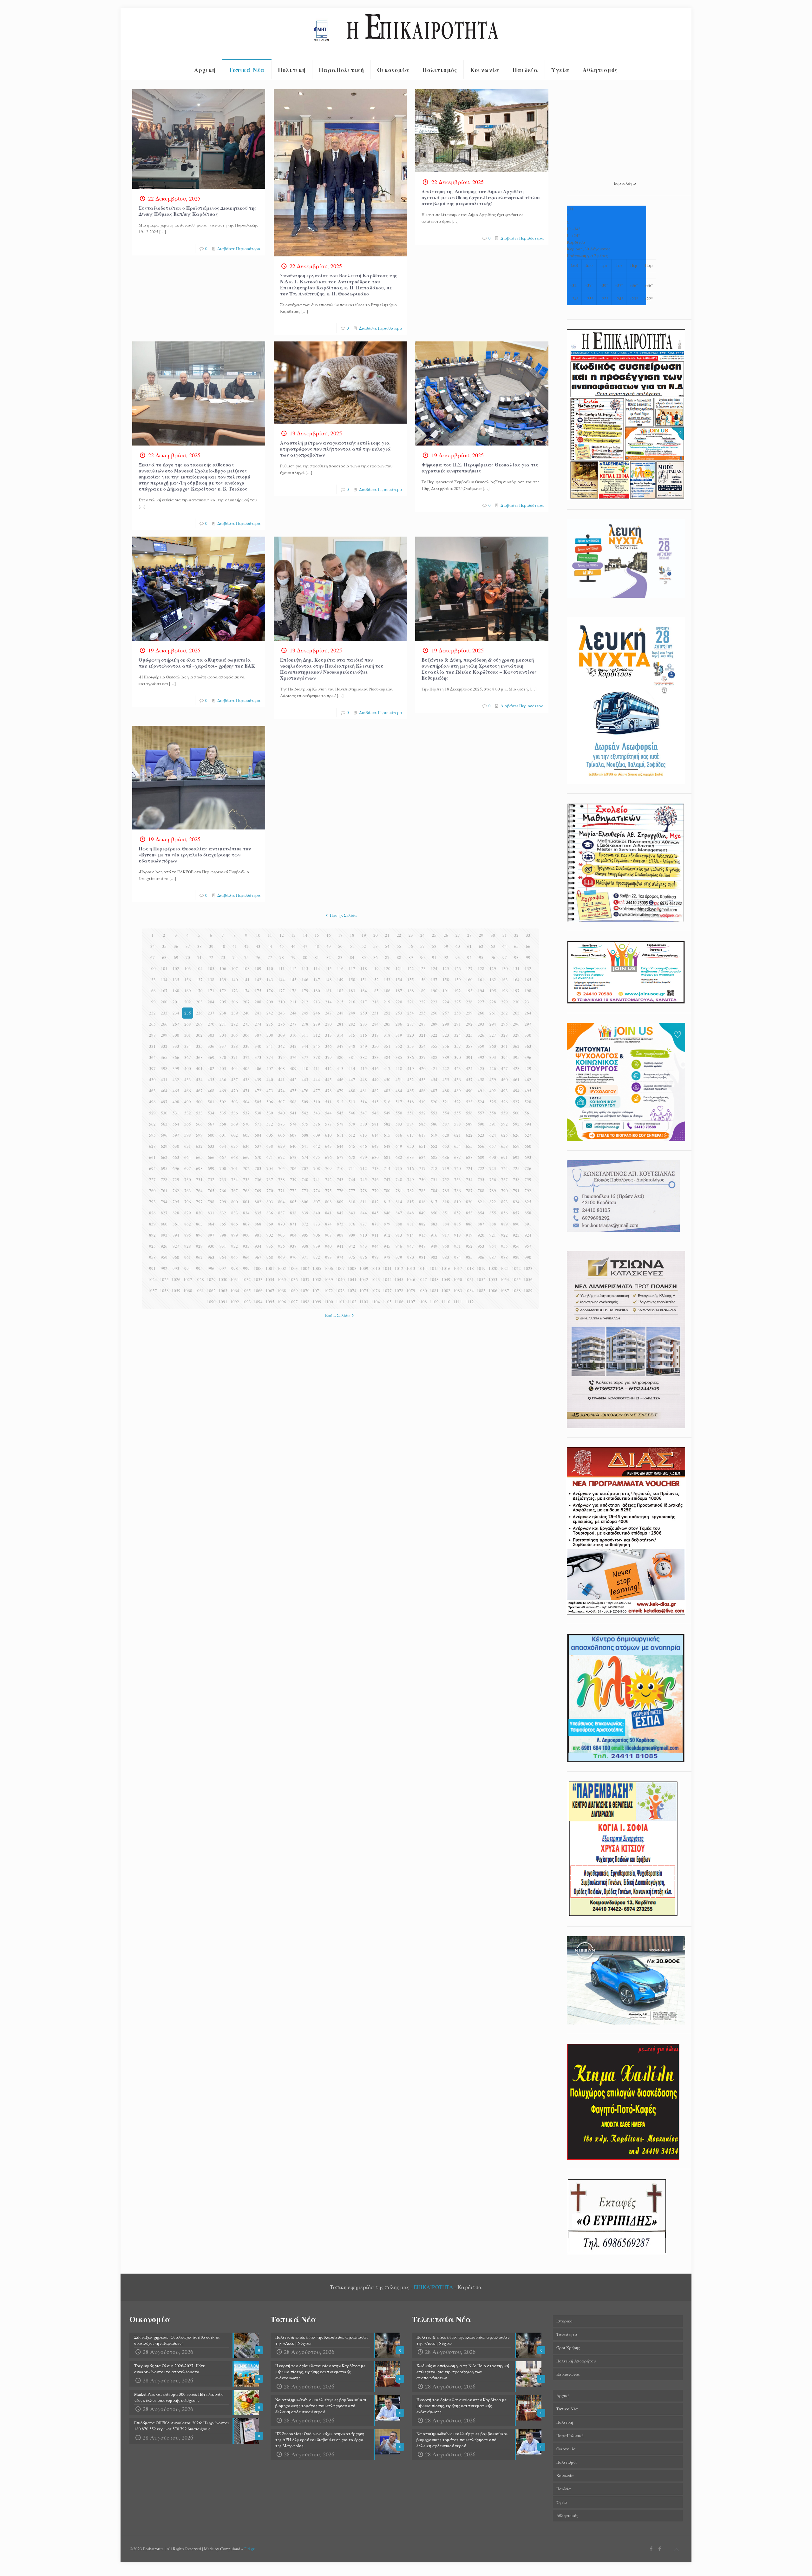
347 (340, 1046)
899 (235, 1235)
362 (516, 1046)
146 (305, 980)
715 (399, 1168)
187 (399, 991)
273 (246, 1024)
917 (446, 1235)
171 (211, 991)
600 (211, 1135)
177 (282, 991)
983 (446, 1257)
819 (458, 1202)
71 (200, 957)
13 (293, 935)
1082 (446, 1291)
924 (528, 1235)
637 (258, 1146)
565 (188, 1124)
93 (458, 957)
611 (340, 1135)
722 (481, 1168)
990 (528, 1257)
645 (352, 1146)
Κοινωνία (565, 2475)
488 (446, 1091)
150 (352, 980)
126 (458, 968)
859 (152, 1224)
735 (246, 1179)
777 (352, 1191)
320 (411, 1035)
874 (328, 1224)
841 (328, 1213)
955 (504, 1246)
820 (469, 1202)
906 (317, 1235)
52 (364, 946)
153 (387, 980)
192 (458, 991)
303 (211, 1035)
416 (375, 1068)
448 (364, 1080)
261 (493, 1013)
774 (317, 1191)
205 (223, 1002)
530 (164, 1113)
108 (246, 968)
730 (188, 1179)
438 (246, 1080)
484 (399, 1091)
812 (375, 1202)
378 (317, 1057)
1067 (270, 1291)
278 (305, 1024)
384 (387, 1057)
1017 (458, 1268)
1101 (340, 1302)
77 (270, 957)
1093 (246, 1302)
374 (270, 1057)
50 (340, 946)
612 (352, 1135)
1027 (188, 1279)
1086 (493, 1291)
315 (352, 1035)
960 (176, 1257)
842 (340, 1213)
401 (199, 1068)
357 (458, 1046)
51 (352, 946)
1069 (293, 1291)
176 (270, 991)
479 (340, 1091)
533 (199, 1113)
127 (469, 968)
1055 (516, 1279)
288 (422, 1024)
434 (199, 1080)
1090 (211, 1302)
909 (352, 1235)
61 (469, 946)
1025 (164, 1279)
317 (375, 1035)
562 (152, 1124)
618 (422, 1135)
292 (469, 1024)
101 (164, 968)
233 (164, 1013)
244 (293, 1013)
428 (516, 1068)
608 (305, 1135)
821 (481, 1202)
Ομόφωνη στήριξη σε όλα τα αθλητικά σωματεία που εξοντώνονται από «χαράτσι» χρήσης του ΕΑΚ (197, 663)
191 (446, 991)
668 (235, 1157)
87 (387, 957)
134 (164, 980)
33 (528, 935)
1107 (411, 1302)
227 (481, 1002)
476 (305, 1091)
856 (504, 1213)
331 (152, 1046)
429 (528, 1068)
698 (199, 1168)
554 (446, 1113)
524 (481, 1102)
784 (434, 1191)
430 (152, 1080)
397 (152, 1068)
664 (188, 1157)
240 (246, 1013)
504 (246, 1102)
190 (434, 991)
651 (422, 1146)
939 (317, 1246)
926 (164, 1246)
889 (504, 1224)
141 (246, 980)
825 (528, 1202)
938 (305, 1246)
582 (387, 1124)
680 (375, 1157)
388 (434, 1057)
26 (446, 935)
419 (411, 1068)
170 (199, 991)
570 (246, 1124)
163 (504, 980)
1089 (528, 1291)
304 (223, 1035)
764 (199, 1191)
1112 (469, 1302)
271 (223, 1024)
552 (422, 1113)
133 (152, 980)
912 (387, 1235)
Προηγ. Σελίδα (343, 915)
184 (364, 991)
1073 (340, 1291)
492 (493, 1091)
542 (305, 1113)
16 (329, 935)
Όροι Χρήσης (568, 2348)
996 (211, 1268)
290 (446, 1024)
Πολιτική (565, 2422)
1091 (223, 1302)
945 (387, 1246)
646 (364, 1146)
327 (493, 1035)
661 (152, 1157)
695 (164, 1168)
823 (504, 1202)
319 (399, 1035)
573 (282, 1124)
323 (446, 1035)
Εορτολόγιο (625, 183)
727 (152, 1179)
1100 (329, 1302)
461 (516, 1080)
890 (516, 1224)
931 (223, 1246)
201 (176, 1002)
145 (293, 980)
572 (270, 1124)
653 (446, 1146)
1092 (235, 1302)
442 (293, 1080)
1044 (387, 1279)
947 (411, 1246)
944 (375, 1246)
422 (446, 1068)
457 (469, 1080)
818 (446, 1202)
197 (516, 991)
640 (293, 1146)
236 (199, 1013)
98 (516, 957)
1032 (246, 1279)
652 (434, 1146)
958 (152, 1257)
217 (364, 1002)
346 (328, 1046)
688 (469, 1157)
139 (223, 980)
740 (305, 1179)
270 (211, 1024)
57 (422, 946)
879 (387, 1224)
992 (164, 1268)
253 (399, 1013)
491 (481, 1091)
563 (164, 1124)
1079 (411, 1291)
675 (317, 1157)
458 (481, 1080)
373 (258, 1057)
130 (504, 968)
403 (223, 1068)
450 (387, 1080)
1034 (270, 1279)
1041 (352, 1279)
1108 (422, 1302)
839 (305, 1213)
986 (481, 1257)
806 (305, 1202)
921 (493, 1235)
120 (387, 968)
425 (481, 1068)
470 (235, 1091)
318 (387, 1035)
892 (152, 1235)
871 (293, 1224)
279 (317, 1024)
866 (235, 1224)
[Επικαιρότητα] (406, 34)
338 (235, 1046)
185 (375, 991)
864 (211, 1224)
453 (422, 1080)
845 (375, 1213)
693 (528, 1157)
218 (375, 1002)
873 (317, 1224)
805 (293, 1202)
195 (493, 991)
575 (305, 1124)
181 (328, 991)
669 (246, 1157)
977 (375, 1257)
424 (469, 1068)
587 (446, 1124)
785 (446, 1191)
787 (469, 1191)
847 (399, 1213)
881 (411, 1224)
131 (516, 968)
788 (481, 1191)
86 (376, 957)
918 (458, 1235)
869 (270, 1224)
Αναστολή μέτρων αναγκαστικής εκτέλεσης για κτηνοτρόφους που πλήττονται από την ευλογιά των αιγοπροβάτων (335, 449)
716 (411, 1168)
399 (176, 1068)
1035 (282, 1279)
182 (340, 991)
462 (528, 1080)
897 (211, 1235)
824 (516, 1202)
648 (387, 1146)
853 (469, 1213)
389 (446, 1057)
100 (152, 968)
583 (399, 1124)
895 (188, 1235)
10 (258, 935)
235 (188, 1013)
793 (152, 1202)
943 (364, 1246)
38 (200, 946)
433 (188, 1080)
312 (317, 1035)
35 (164, 946)
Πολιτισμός (567, 2462)
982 (434, 1257)
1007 (340, 1268)
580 (364, 1124)
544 (328, 1113)
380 (340, 1057)
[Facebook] (651, 2548)
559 (504, 1113)
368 (199, 1057)
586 (434, 1124)
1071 (317, 1291)
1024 (153, 1279)
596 (164, 1135)
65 (516, 946)
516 (387, 1102)
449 (375, 1080)
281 (340, 1024)
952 (469, 1246)
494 (516, 1091)
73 (223, 957)
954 (493, 1246)
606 (282, 1135)
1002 (282, 1268)
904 (293, 1235)
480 (352, 1091)
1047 (422, 1279)
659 (516, 1146)
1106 (399, 1302)
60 (458, 946)
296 (516, 1024)
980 (411, 1257)
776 (340, 1191)
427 (504, 1068)
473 (270, 1091)
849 (422, 1213)
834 (246, 1213)
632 (199, 1146)
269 (199, 1024)
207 (246, 1002)
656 (481, 1146)
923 (516, 1235)
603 (246, 1135)
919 (469, 1235)
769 (258, 1191)
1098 (305, 1302)
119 (375, 968)
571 (258, 1124)
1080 (422, 1291)
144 (282, 980)
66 (528, 946)
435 (211, 1080)
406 (258, 1068)
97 (505, 957)
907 (328, 1235)
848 (411, 1213)
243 (282, 1013)
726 (528, 1168)
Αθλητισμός (567, 2515)
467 (199, 1091)
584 (411, 1124)
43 (258, 946)
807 (317, 1202)
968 (270, 1257)
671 (270, 1157)
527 (516, 1102)
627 (528, 1135)
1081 (434, 1291)
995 (199, 1268)
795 (176, 1202)
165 (528, 980)
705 (282, 1168)
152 (375, 980)
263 (516, 1013)
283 (364, 1024)
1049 (446, 1279)
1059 (176, 1291)
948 (422, 1246)
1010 (376, 1268)
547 (364, 1113)
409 (293, 1068)
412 (328, 1068)
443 (305, 1080)
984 (458, 1257)
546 (352, 1113)
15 (317, 935)
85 (364, 957)
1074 (352, 1291)
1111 (458, 1302)
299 (164, 1035)
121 (399, 968)
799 (223, 1202)
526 (504, 1102)
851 (446, 1213)
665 (199, 1157)
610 (328, 1135)
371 (235, 1057)
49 (329, 946)
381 (352, 1057)
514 (364, 1102)
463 (152, 1091)
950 (446, 1246)
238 (223, 1013)
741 (317, 1179)
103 (188, 968)
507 (282, 1102)
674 (305, 1157)
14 (305, 935)
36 (176, 946)
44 (270, 946)
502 (223, 1102)
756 (493, 1179)
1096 (282, 1302)
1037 (305, 1279)
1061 (200, 1291)
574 (293, 1124)
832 (223, 1213)
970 (293, 1257)
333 (176, 1046)
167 (164, 991)
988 (504, 1257)
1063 (223, 1291)
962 (199, 1257)
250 (364, 1013)
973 (328, 1257)
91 (434, 957)
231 (528, 1002)
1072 (329, 1291)
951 (458, 1246)
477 (317, 1091)
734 (235, 1179)
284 (375, 1024)
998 (235, 1268)
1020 (493, 1268)
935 (270, 1246)
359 (481, 1046)
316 (364, 1035)
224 (446, 1002)
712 (364, 1168)
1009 (364, 1268)
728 (164, 1179)
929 (199, 1246)
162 (493, 980)
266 (164, 1024)
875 (340, 1224)
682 (399, 1157)
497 (164, 1102)
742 (328, 1179)
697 (188, 1168)
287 (411, 1024)
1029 (211, 1279)
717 (422, 1168)
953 (481, 1246)
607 (293, 1135)
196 (504, 991)
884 (446, 1224)
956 (516, 1246)
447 (352, 1080)
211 (293, 1002)
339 (246, 1046)
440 (270, 1080)
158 (446, 980)
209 (270, 1002)
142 (258, 980)
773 (305, 1191)
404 (235, 1068)
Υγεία (562, 2502)
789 (493, 1191)
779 (375, 1191)
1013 (411, 1268)
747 (387, 1179)
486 (422, 1091)
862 (188, 1224)
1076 (376, 1291)
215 (340, 1002)
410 (305, 1068)
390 (458, 1057)
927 (176, 1246)
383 (375, 1057)
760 (152, 1191)
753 (458, 1179)
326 (481, 1035)
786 (458, 1191)
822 (493, 1202)
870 (282, 1224)
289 (434, 1024)
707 (305, 1168)
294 (493, 1024)
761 (164, 1191)
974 (340, 1257)
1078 (399, 1291)
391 (469, 1057)
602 (235, 1135)
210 (282, 1002)
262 (504, 1013)
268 (188, 1024)
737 (270, 1179)
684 (422, 1157)
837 (282, 1213)
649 (399, 1146)
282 (352, 1024)
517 (399, 1102)
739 (293, 1179)
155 (411, 980)
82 (329, 957)
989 (516, 1257)
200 (164, 1002)
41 (235, 946)
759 (528, 1179)
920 (481, 1235)
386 (411, 1057)
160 (469, 980)
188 (411, 991)
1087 (505, 1291)
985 (469, 1257)
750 (422, 1179)
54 (387, 946)
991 (152, 1268)
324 (458, 1035)
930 (211, 1246)
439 (258, 1080)
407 (270, 1068)
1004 (305, 1268)
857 (516, 1213)
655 (469, 1146)
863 (199, 1224)
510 (317, 1102)
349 (364, 1046)
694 (152, 1168)
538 (258, 1113)
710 (340, 1168)
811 (364, 1202)
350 (375, 1046)
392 (481, 1057)
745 (364, 1179)
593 (516, 1124)
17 (340, 935)
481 (364, 1091)
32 (516, 935)
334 (188, 1046)
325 (469, 1035)
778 (364, 1191)
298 (152, 1035)
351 (387, 1046)
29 (481, 935)
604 (258, 1135)
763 (188, 1191)
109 (258, 968)
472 (258, 1091)
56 (411, 946)
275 (270, 1024)
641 (305, 1146)
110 (270, 968)
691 (504, 1157)
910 (364, 1235)
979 (399, 1257)
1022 (516, 1268)
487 (434, 1091)
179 (305, 991)
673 (293, 1157)
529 (152, 1113)
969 (282, 1257)
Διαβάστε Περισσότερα (239, 248)
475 (293, 1091)
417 (387, 1068)
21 (387, 935)
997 (223, 1268)
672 (282, 1157)
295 (504, 1024)
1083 (458, 1291)
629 (164, 1146)
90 (422, 957)
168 (176, 991)
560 (516, 1113)
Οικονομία (566, 2449)
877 (364, 1224)
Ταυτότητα (567, 2334)
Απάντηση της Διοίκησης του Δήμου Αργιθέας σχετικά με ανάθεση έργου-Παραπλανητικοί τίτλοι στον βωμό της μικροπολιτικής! (481, 197)
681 (387, 1157)
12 (282, 935)
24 (422, 935)
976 (364, 1257)
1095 (270, 1302)
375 (282, 1057)
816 (422, 1202)
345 (317, 1046)
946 (399, 1246)
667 (223, 1157)
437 (235, 1080)
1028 (200, 1279)
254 (411, 1013)
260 (481, 1013)
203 (199, 1002)
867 (246, 1224)
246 (317, 1013)
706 (293, 1168)
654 (458, 1146)
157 (434, 980)
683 (411, 1157)
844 (364, 1213)
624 (493, 1135)
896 (199, 1235)
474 (282, 1091)
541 (293, 1113)
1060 (188, 1291)
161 (481, 980)
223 (434, 1002)
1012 (399, 1268)
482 (375, 1091)
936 (282, 1246)
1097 (293, 1302)
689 (481, 1157)
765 (211, 1191)
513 (352, 1102)
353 (411, 1046)
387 (422, 1057)
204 (211, 1002)
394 (504, 1057)
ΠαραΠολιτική (570, 2435)
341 (270, 1046)
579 (352, 1124)
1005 (317, 1268)
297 (528, 1024)
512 (340, 1102)
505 (258, 1102)
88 (399, 957)
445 (328, 1080)
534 (211, 1113)
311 (305, 1035)
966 (246, 1257)
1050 (458, 1279)
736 (258, 1179)
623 (481, 1135)
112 (293, 968)
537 (246, 1113)
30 (493, 935)
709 (328, 1168)
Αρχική (563, 2395)
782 (411, 1191)
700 (223, 1168)
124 (434, 968)
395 (516, 1057)
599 (199, 1135)
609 (317, 1135)
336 (211, 1046)
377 (305, 1057)
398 (164, 1068)
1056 (528, 1279)
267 (176, 1024)
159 (458, 980)
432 (176, 1080)
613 (364, 1135)
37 (188, 946)
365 (164, 1057)
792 (528, 1191)
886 (469, 1224)
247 (328, 1013)
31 (505, 935)
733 (223, 1179)
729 (176, 1179)
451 (399, 1080)
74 (235, 957)
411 (317, 1068)
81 (317, 957)
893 (164, 1235)
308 (270, 1035)
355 (434, 1046)
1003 (293, 1268)
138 (211, 980)
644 (340, 1146)
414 (352, 1068)
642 (317, 1146)
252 (387, 1013)
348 (352, 1046)
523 (469, 1102)
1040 (340, 1279)
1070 (305, 1291)
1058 (164, 1291)
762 (176, 1191)
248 (340, 1013)
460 (504, 1080)
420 (422, 1068)
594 (528, 1124)
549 (387, 1113)
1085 (481, 1291)
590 (481, 1124)
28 (469, 935)
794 (164, 1202)
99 (528, 957)
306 (246, 1035)
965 (235, 1257)
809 (340, 1202)
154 (399, 980)
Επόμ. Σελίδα (337, 1315)
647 (375, 1146)
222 (422, 1002)
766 (223, 1191)
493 (504, 1091)
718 (434, 1168)
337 (223, 1046)
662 (164, 1157)
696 (176, 1168)
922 (504, 1235)
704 (270, 1168)
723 (493, 1168)
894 (176, 1235)
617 (411, 1135)
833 (235, 1213)
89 (411, 957)
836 (270, 1213)
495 (528, 1091)
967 (258, 1257)
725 (516, 1168)
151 (364, 980)
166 (152, 991)
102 (176, 968)
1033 (258, 1279)
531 (176, 1113)
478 (328, 1091)
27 (458, 935)
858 (528, 1213)
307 (258, 1035)
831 (211, 1213)
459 (493, 1080)
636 (246, 1146)
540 (282, 1113)
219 (387, 1002)
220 (399, 1002)
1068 (282, 1291)
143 (270, 980)
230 (516, 1002)
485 (411, 1091)
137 (199, 980)
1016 (446, 1268)
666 (211, 1157)
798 (211, 1202)
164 (516, 980)
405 (246, 1068)
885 (458, 1224)
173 (235, 991)
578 (340, 1124)
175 (258, 991)
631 (188, 1146)
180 (317, 991)
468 (211, 1091)
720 (458, 1168)
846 (387, 1213)
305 (235, 1035)
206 (235, 1002)
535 (223, 1113)
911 (375, 1235)
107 (235, 968)
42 (246, 946)
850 (434, 1213)
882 (422, 1224)
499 (188, 1102)
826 (152, 1213)
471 (246, 1091)
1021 (505, 1268)
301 (188, 1035)
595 (152, 1135)
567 (211, 1124)
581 (375, 1124)
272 (235, 1024)
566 (199, 1124)
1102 (352, 1302)
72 (211, 957)
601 (223, 1135)
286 (399, 1024)
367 (188, 1057)
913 (399, 1235)
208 (258, 1002)
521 (446, 1102)
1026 (176, 1279)
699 (211, 1168)
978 (387, 1257)
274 (258, 1024)
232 (152, 1013)
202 (188, 1002)
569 (235, 1124)
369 (211, 1057)
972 (317, 1257)
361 (504, 1046)
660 (528, 1146)
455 (446, 1080)
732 (211, 1179)
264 (528, 1013)
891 (528, 1224)
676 (328, 1157)
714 (387, 1168)
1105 (387, 1302)
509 (305, 1102)
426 (493, 1068)
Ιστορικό (564, 2321)
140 (235, 980)
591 (493, 1124)
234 (176, 1013)
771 (282, 1191)
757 (504, 1179)
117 (352, 968)
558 (493, 1113)
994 (188, 1268)
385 (399, 1057)
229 (504, 1002)
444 (317, 1080)
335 (199, 1046)
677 (340, 1157)
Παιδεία (564, 2489)
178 (293, 991)
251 (375, 1013)
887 (481, 1224)
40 (223, 946)
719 (446, 1168)
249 (352, 1013)
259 (469, 1013)
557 (481, 1113)
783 (422, 1191)
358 (469, 1046)
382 (364, 1057)
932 (235, 1246)
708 (317, 1168)
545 (340, 1113)
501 (211, 1102)
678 (352, 1157)
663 (176, 1157)
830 (199, 1213)
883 (434, 1224)
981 (422, 1257)
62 (481, 946)
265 (152, 1024)
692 (516, 1157)
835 (258, 1213)
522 (458, 1102)
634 (223, 1146)
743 (340, 1179)
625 (504, 1135)
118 (364, 968)
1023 (528, 1268)
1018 (469, 1268)
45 (282, 946)
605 (270, 1135)
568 (223, 1124)
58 (434, 946)
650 (411, 1146)
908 (340, 1235)
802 (258, 1202)
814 (399, 1202)
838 (293, 1213)
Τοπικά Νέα (567, 2409)
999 (246, 1268)
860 (164, 1224)
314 (340, 1035)
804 (282, 1202)
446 (340, 1080)
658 (504, 1146)
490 (469, 1091)
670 (258, 1157)
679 (364, 1157)
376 (293, 1057)
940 (328, 1246)
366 (176, 1057)
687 (458, 1157)
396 (528, 1057)
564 (176, 1124)
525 (493, 1102)
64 (505, 946)
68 (164, 957)
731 (199, 1179)
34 (153, 946)
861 (176, 1224)
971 (305, 1257)
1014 (422, 1268)
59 (446, 946)
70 (188, 957)
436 (223, 1080)
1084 (469, 1291)
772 (293, 1191)
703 (258, 1168)
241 (258, 1013)
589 (469, 1124)
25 (434, 935)
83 (340, 957)
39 (211, 946)
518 (411, 1102)
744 (352, 1179)
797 (199, 1202)
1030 (223, 1279)
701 (235, 1168)
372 (246, 1057)
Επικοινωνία (568, 2374)
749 (411, 1179)
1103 (364, 1302)
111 (282, 968)
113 (305, 968)
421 (434, 1068)
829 (188, 1213)
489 (458, 1091)
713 (375, 1168)
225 (458, 1002)
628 (152, 1146)
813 (387, 1202)
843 (352, 1213)
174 (246, 991)
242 (270, 1013)
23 (411, 935)
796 (188, 1202)
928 (188, 1246)
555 (458, 1113)
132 (528, 968)
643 (328, 1146)
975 (352, 1257)
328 (504, 1035)
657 (493, 1146)
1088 (516, 1291)
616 (399, 1135)
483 (387, 1091)
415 (364, 1068)
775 (328, 1191)
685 (434, 1157)
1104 (376, 1302)
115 (328, 968)
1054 (505, 1279)
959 (164, 1257)
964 (223, 1257)
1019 (481, 1268)
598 (188, 1135)
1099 (317, 1302)
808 (328, 1202)
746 (375, 1179)
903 (282, 1235)
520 (434, 1102)
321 (422, 1035)
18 (352, 935)
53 (376, 946)
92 (446, 957)
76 (258, 957)
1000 (258, 1268)
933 (246, 1246)
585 (422, 1124)
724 (504, 1168)
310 (293, 1035)
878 (375, 1224)
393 (493, 1057)
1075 (364, 1291)
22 (399, 935)
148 (328, 980)
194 (481, 991)
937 (293, 1246)
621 (458, 1135)
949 (434, 1246)
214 (328, 1002)
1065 (246, 1291)
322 (434, 1035)
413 (340, 1068)
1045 (399, 1279)
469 (223, 1091)
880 (399, 1224)
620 (446, 1135)
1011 (387, 1268)
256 (434, 1013)
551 (411, 1113)
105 (211, 968)
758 (516, 1179)
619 (434, 1135)
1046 (411, 1279)
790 (504, 1191)
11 (270, 935)
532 (188, 1113)
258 (458, 1013)
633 (211, 1146)
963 (211, 1257)
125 (446, 968)
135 (176, 980)
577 (328, 1124)
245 (305, 1013)
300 (176, 1035)
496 (152, 1102)
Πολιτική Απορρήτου (576, 2361)
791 (516, 1191)
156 (422, 980)
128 (481, 968)
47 (305, 946)
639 (282, 1146)
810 (352, 1202)
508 (293, 1102)
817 (434, 1202)
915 (422, 1235)
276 (282, 1024)
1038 (317, 1279)
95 (481, 957)
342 (282, 1046)
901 (258, 1235)
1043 (376, 1279)
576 (317, 1124)
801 (246, 1202)
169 (188, 991)
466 (188, 1091)
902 (270, 1235)
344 (305, 1046)
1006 (329, 1268)
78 (282, 957)
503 (235, 1102)
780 (387, 1191)
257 (446, 1013)
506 (270, 1102)
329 (516, 1035)
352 (399, 1046)
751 (434, 1179)
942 (352, 1246)
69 (176, 957)
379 (328, 1057)
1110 (446, 1302)
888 (493, 1224)
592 (504, 1124)
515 (375, 1102)
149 (340, 980)
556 (469, 1113)
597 (176, 1135)
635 (235, 1146)
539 (270, 1113)
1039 (329, 1279)
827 (164, 1213)
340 (258, 1046)
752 (446, 1179)
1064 (235, 1291)
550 (399, 1113)
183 (352, 991)
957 (528, 1246)
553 (434, 1113)
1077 (387, 1291)
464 (164, 1091)
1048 (434, 1279)
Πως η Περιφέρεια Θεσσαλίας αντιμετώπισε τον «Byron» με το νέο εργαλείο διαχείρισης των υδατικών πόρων (195, 855)
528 (528, 1102)
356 (446, 1046)
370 (223, 1057)
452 (411, 1080)
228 (493, 1002)
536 (235, 1113)
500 (199, 1102)
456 (458, 1080)
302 (199, 1035)
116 (340, 968)
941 (340, 1246)
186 (387, 991)
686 (446, 1157)
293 (481, 1024)
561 (528, 1113)
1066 (258, 1291)
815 (411, 1202)
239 (235, 1013)
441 (282, 1080)
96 (493, 957)
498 (176, 1102)
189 (422, 991)
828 (176, 1213)
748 (399, 1179)
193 (469, 991)
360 (493, 1046)
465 (176, 1091)
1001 (270, 1268)
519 (422, 1102)
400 (188, 1068)
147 (317, 980)
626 (516, 1135)
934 (258, 1246)
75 (246, 957)
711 (352, 1168)
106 (223, 968)
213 (317, 1002)
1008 (352, 1268)
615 (387, 1135)
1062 (211, 1291)
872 (305, 1224)
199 (152, 1002)
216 (352, 1002)
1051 (469, 1279)
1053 (493, 1279)
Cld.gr (249, 2549)
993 (176, 1268)
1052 (481, 1279)
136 (188, 980)
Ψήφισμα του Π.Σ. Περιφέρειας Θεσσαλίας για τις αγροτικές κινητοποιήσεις (480, 468)
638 (270, 1146)
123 (422, 968)
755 (481, 1179)
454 (434, 1080)
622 (469, 1135)
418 (399, 1068)
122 (411, 968)
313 (328, 1035)
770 (270, 1191)
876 (352, 1224)
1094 (258, 1302)
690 (493, 1157)
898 (223, 1235)
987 (493, 1257)
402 (211, 1068)
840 (317, 1213)
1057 (153, 1291)
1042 (364, 1279)
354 (422, 1046)
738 (282, 1179)
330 (528, 1035)
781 (399, 1191)
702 (246, 1168)
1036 (293, 1279)
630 (176, 1146)
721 (469, 1168)
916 (434, 1235)
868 (258, 1224)
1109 (434, 1302)
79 (293, 957)
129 (493, 968)
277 (293, 1024)
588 (458, 1124)
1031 (235, 1279)
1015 (434, 1268)
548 (375, 1113)
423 (458, 1068)
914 (411, 1235)
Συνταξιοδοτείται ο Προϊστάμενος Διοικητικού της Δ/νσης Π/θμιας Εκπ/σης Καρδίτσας (198, 211)
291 (458, 1024)
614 (375, 1135)
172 (223, 991)
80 (305, 957)
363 (528, 1046)
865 (223, 1224)
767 (235, 1191)
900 (246, 1235)
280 (328, 1024)
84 (352, 957)
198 (528, 991)
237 (211, 1013)
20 (376, 935)
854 (481, 1213)
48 (317, 946)
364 (152, 1057)
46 (293, 946)
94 (469, 957)
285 (387, 1024)
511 (328, 1102)
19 (364, 935)
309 (282, 1035)
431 (164, 1080)
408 (282, 1068)
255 (422, 1013)
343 (293, 1046)
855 (493, 1213)
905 (305, 1235)
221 (411, 1002)
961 (188, 1257)
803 (270, 1202)
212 (305, 1002)
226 (469, 1002)
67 (153, 957)
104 (199, 968)
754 (469, 1179)
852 (458, 1213)
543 (317, 1113)
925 (152, 1246)
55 (399, 946)
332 (164, 1046)
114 (317, 968)
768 (246, 1191)
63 (493, 946)
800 (235, 1202)
